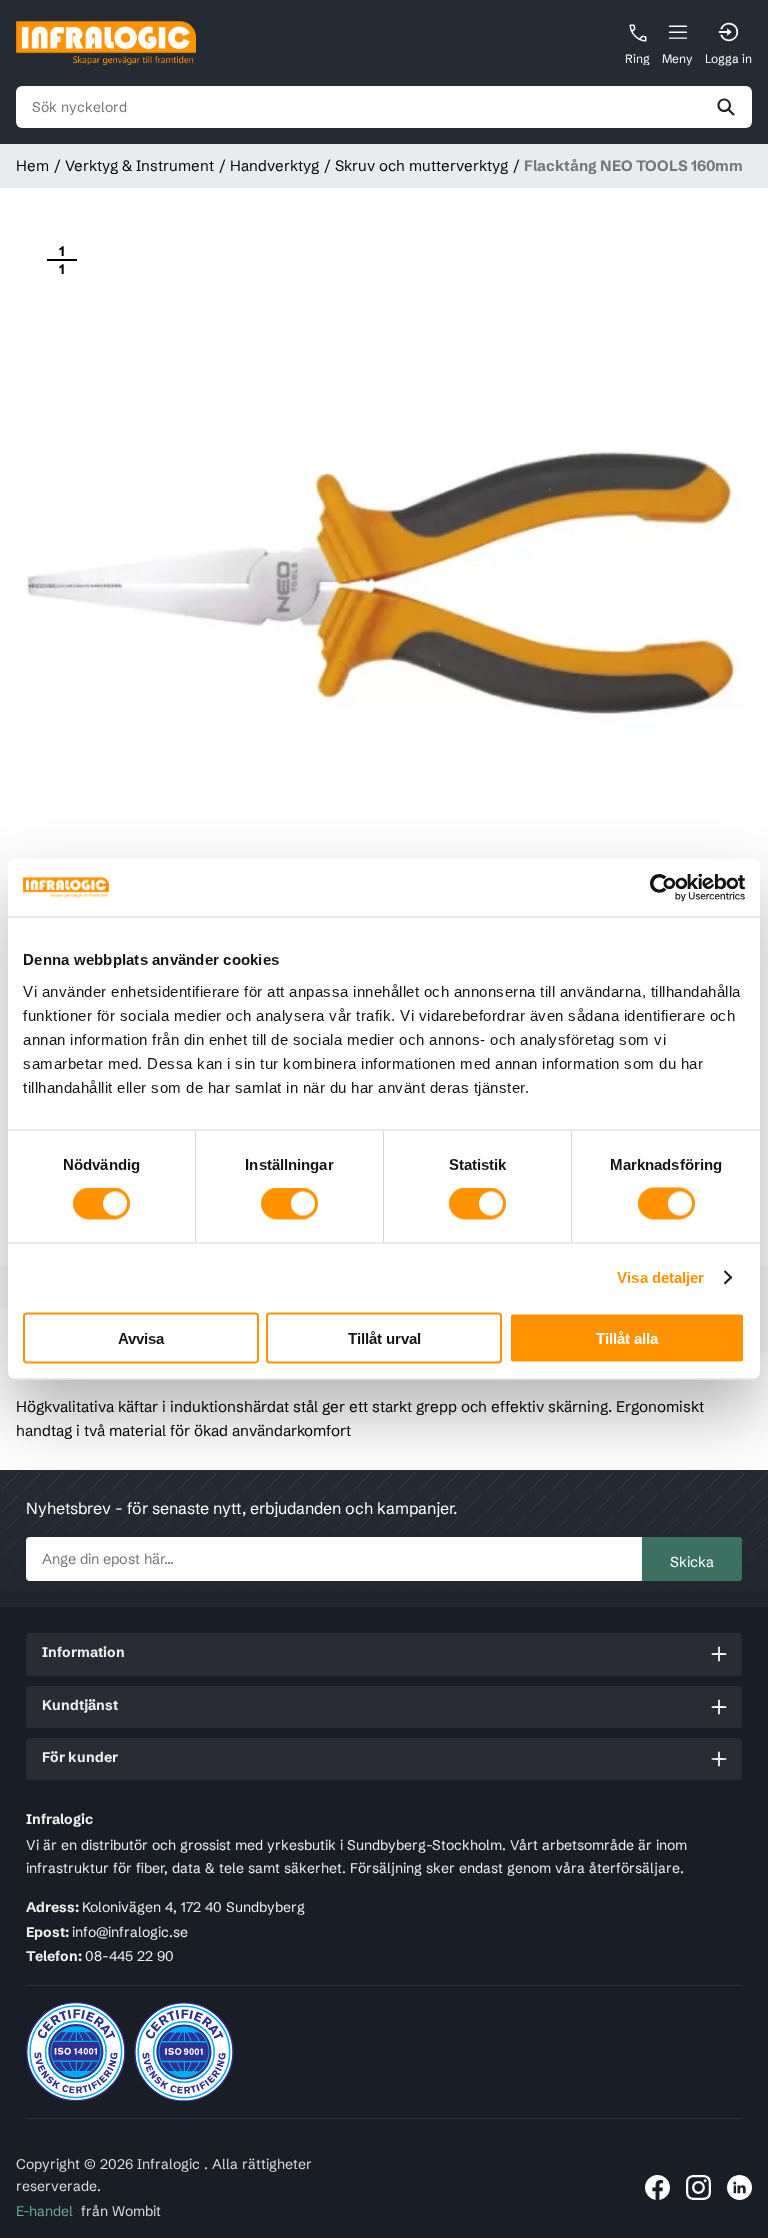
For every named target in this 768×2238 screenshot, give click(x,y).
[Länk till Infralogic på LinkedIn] (739, 2187)
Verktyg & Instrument (139, 165)
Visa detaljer (660, 1277)
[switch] (289, 1204)
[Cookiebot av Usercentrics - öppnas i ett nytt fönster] (657, 888)
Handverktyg (274, 165)
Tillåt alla (627, 1337)
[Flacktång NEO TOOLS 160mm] (384, 582)
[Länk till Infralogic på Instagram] (698, 2187)
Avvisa (141, 1337)
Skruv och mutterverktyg (421, 165)
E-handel (44, 2211)
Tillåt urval (384, 1337)
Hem (32, 165)
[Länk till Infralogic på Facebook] (657, 2187)
